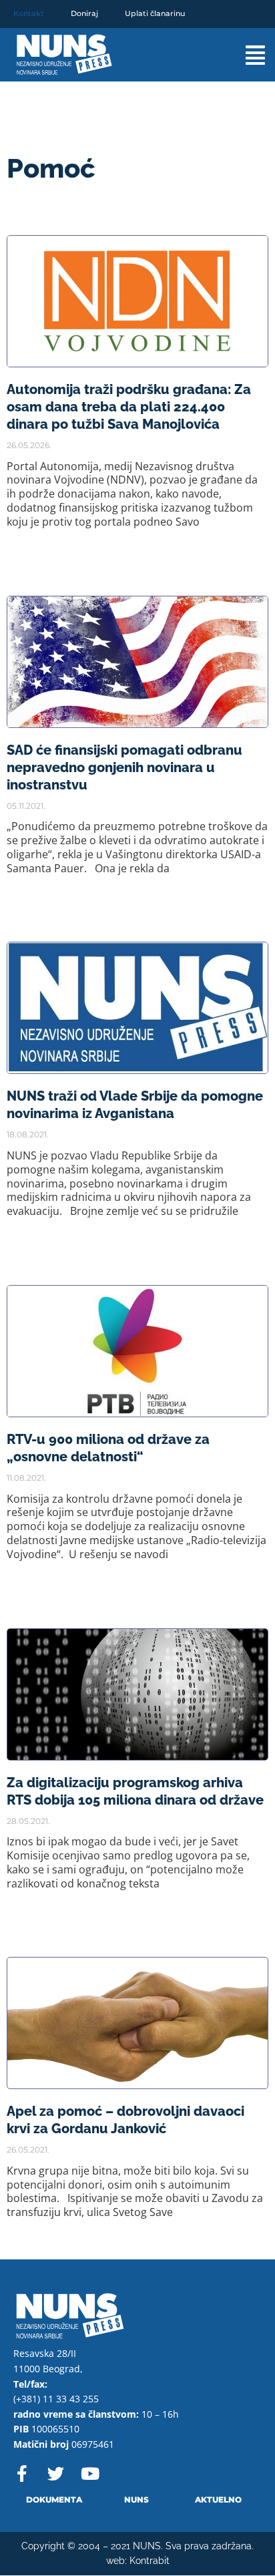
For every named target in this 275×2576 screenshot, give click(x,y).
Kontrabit (150, 2561)
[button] (242, 55)
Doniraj (84, 13)
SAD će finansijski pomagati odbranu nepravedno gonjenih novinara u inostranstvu (124, 767)
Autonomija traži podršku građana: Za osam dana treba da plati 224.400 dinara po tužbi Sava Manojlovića (129, 407)
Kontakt (29, 13)
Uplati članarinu (155, 13)
